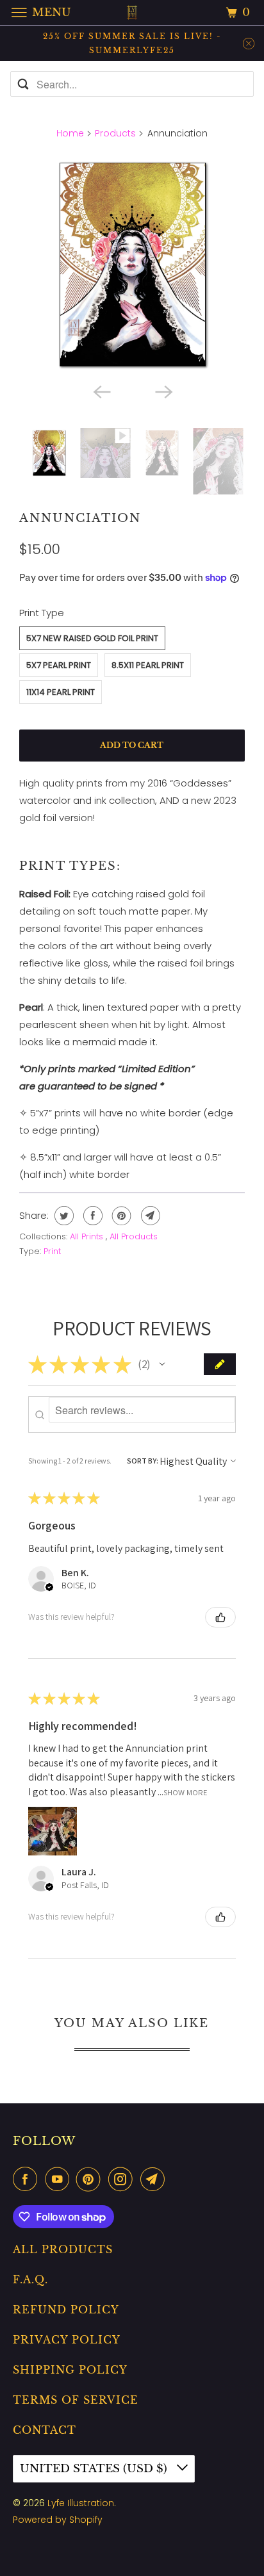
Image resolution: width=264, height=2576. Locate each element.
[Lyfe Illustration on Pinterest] (91, 2179)
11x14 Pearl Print (61, 692)
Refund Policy (66, 2310)
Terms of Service (76, 2400)
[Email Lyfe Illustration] (155, 2179)
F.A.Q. (30, 2279)
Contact (45, 2430)
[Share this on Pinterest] (120, 1216)
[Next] (163, 391)
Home (70, 133)
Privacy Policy (67, 2340)
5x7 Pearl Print (59, 665)
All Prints (88, 1236)
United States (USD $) (95, 2469)
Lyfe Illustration (81, 2503)
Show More (186, 1792)
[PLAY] (132, 264)
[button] (162, 1364)
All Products (134, 1236)
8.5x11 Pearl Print (148, 665)
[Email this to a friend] (149, 1216)
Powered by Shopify (58, 2520)
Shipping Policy (70, 2370)
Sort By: (143, 1461)
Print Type (42, 613)
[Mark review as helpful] (220, 1617)
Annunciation (80, 518)
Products (115, 133)
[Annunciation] (132, 264)
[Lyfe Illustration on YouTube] (60, 2179)
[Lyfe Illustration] (132, 12)
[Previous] (101, 391)
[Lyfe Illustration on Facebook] (28, 2179)
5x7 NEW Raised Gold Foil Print (92, 638)
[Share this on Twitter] (62, 1216)
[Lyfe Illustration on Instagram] (123, 2179)
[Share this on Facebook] (91, 1216)
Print (52, 1251)
